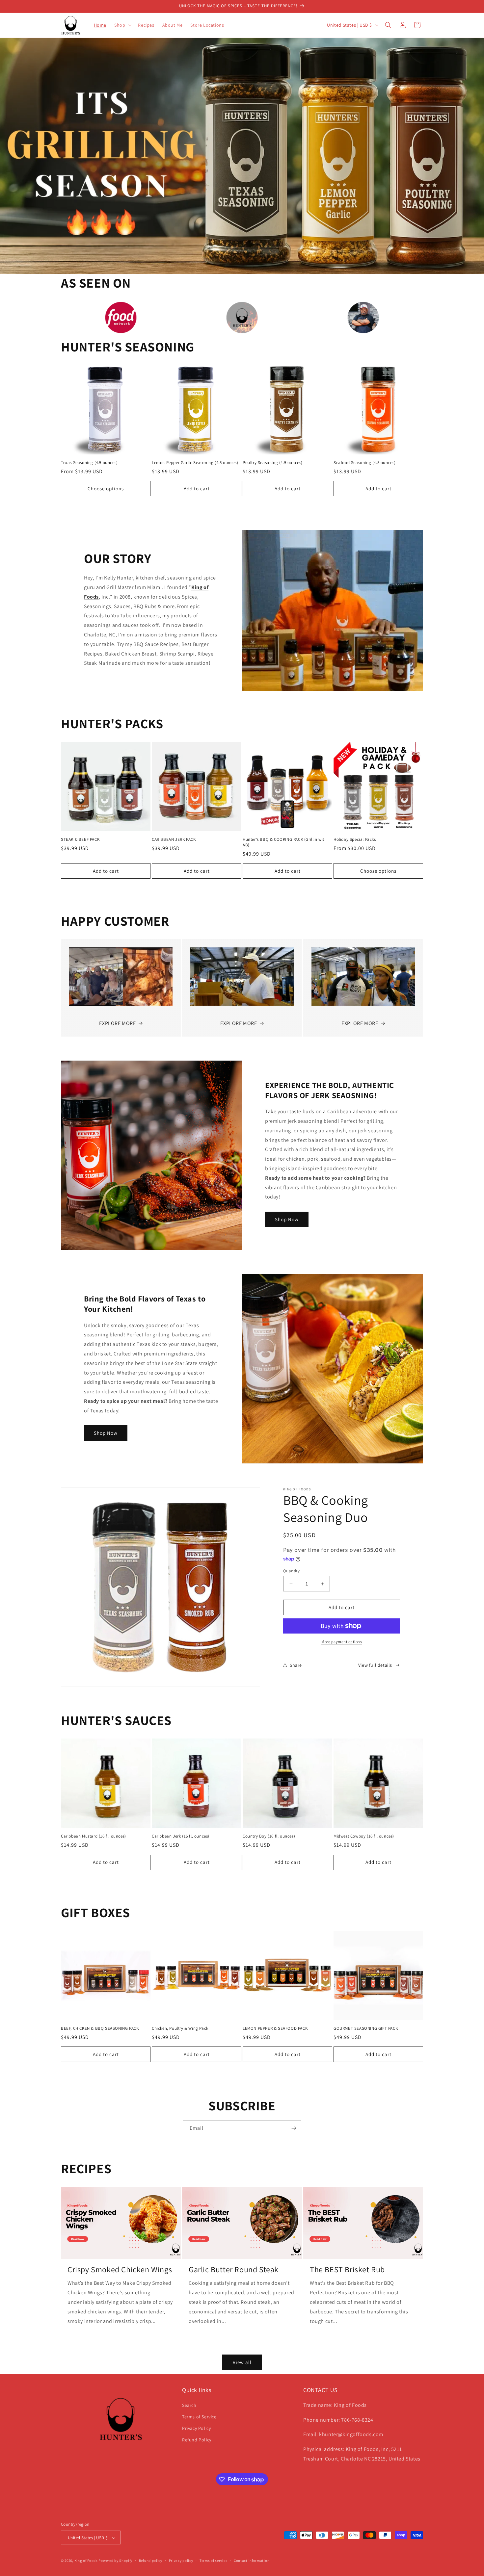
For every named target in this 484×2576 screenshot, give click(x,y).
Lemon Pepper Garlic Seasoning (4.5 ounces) (195, 463)
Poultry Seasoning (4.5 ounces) (273, 463)
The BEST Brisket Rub (347, 2269)
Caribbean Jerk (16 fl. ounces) (181, 1836)
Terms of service (213, 2561)
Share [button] (296, 1665)
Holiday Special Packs (355, 839)
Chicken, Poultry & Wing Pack (180, 2028)
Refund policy (151, 2561)
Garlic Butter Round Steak (234, 2269)
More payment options (342, 1642)
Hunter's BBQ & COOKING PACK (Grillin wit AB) (283, 842)
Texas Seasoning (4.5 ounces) (89, 463)
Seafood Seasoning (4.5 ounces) (365, 463)
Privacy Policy (196, 2428)
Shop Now (287, 1219)
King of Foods (86, 2561)
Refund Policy (197, 2440)
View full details (375, 1665)
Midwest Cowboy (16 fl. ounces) (364, 1836)
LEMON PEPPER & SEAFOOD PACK (275, 2028)
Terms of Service (199, 2416)
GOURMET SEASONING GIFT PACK (366, 2028)
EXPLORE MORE (117, 1023)
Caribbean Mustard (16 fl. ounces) (94, 1836)
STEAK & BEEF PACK (80, 839)
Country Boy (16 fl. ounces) (269, 1836)
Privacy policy (181, 2561)
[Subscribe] (294, 2128)
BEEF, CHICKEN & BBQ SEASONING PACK (100, 2028)
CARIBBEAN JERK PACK (174, 839)
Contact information (252, 2561)
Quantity (291, 1571)
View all (242, 2362)
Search (189, 2405)
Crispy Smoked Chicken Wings (120, 2269)
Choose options (106, 489)
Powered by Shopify (115, 2561)
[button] (122, 25)
